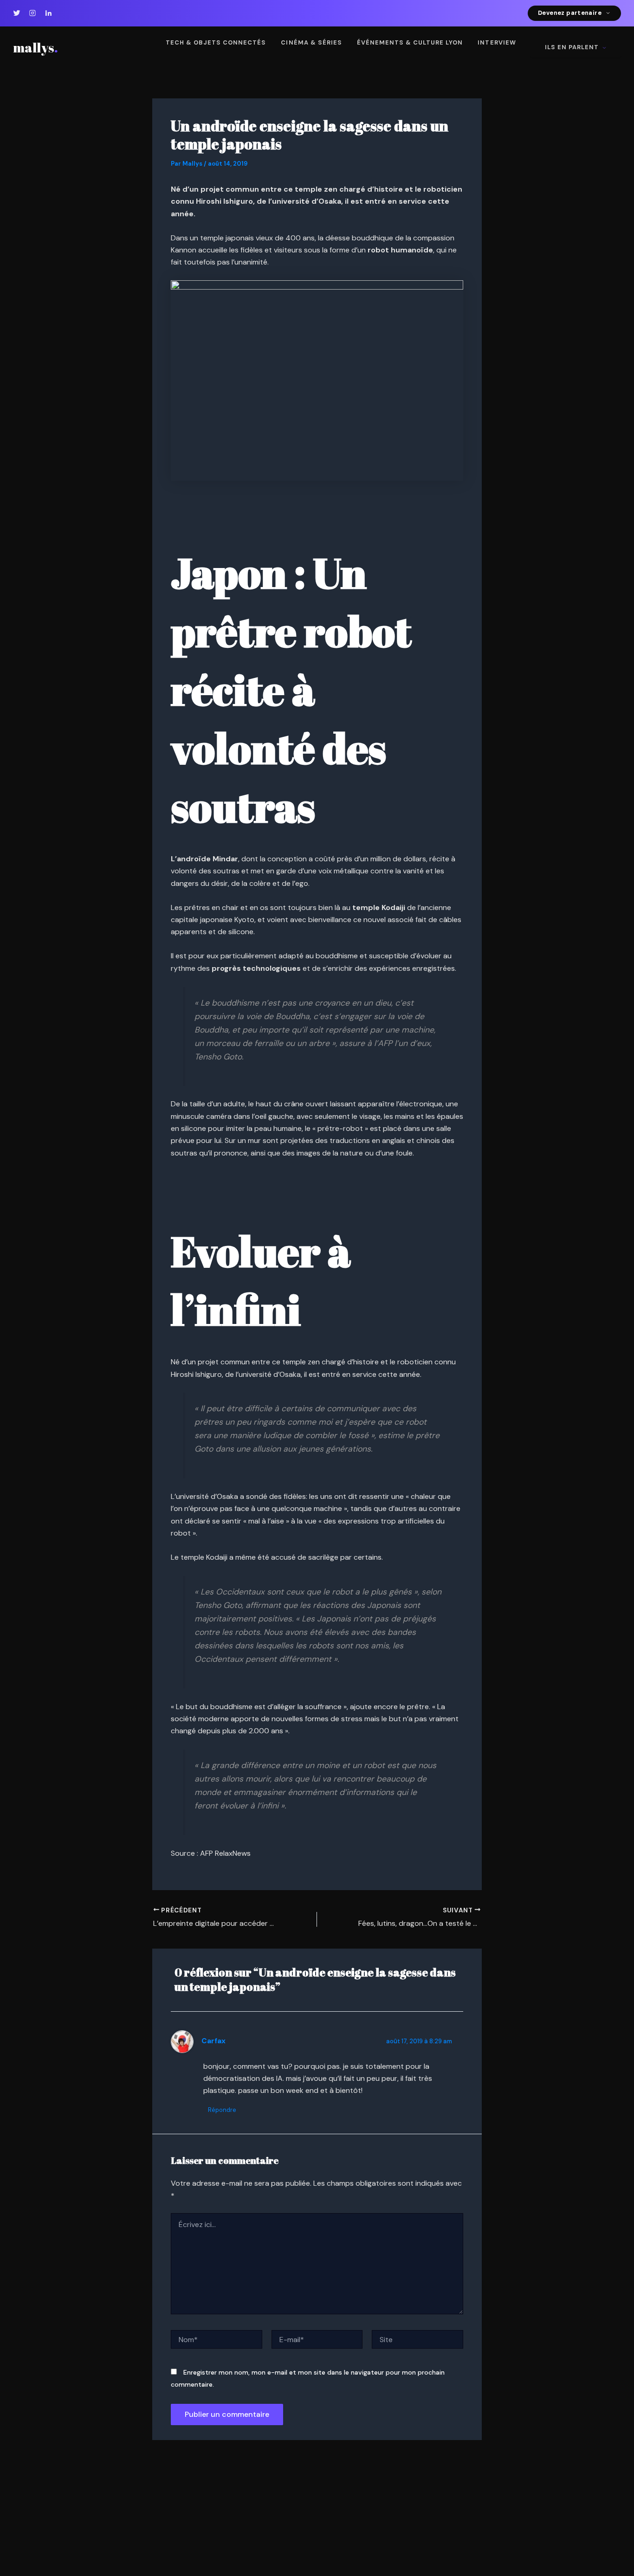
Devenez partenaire (570, 13)
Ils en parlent (572, 47)
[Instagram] (32, 13)
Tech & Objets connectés (216, 42)
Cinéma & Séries (311, 42)
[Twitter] (17, 13)
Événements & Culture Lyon (410, 42)
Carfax (213, 2041)
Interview (497, 42)
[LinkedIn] (48, 13)
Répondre (222, 2110)
